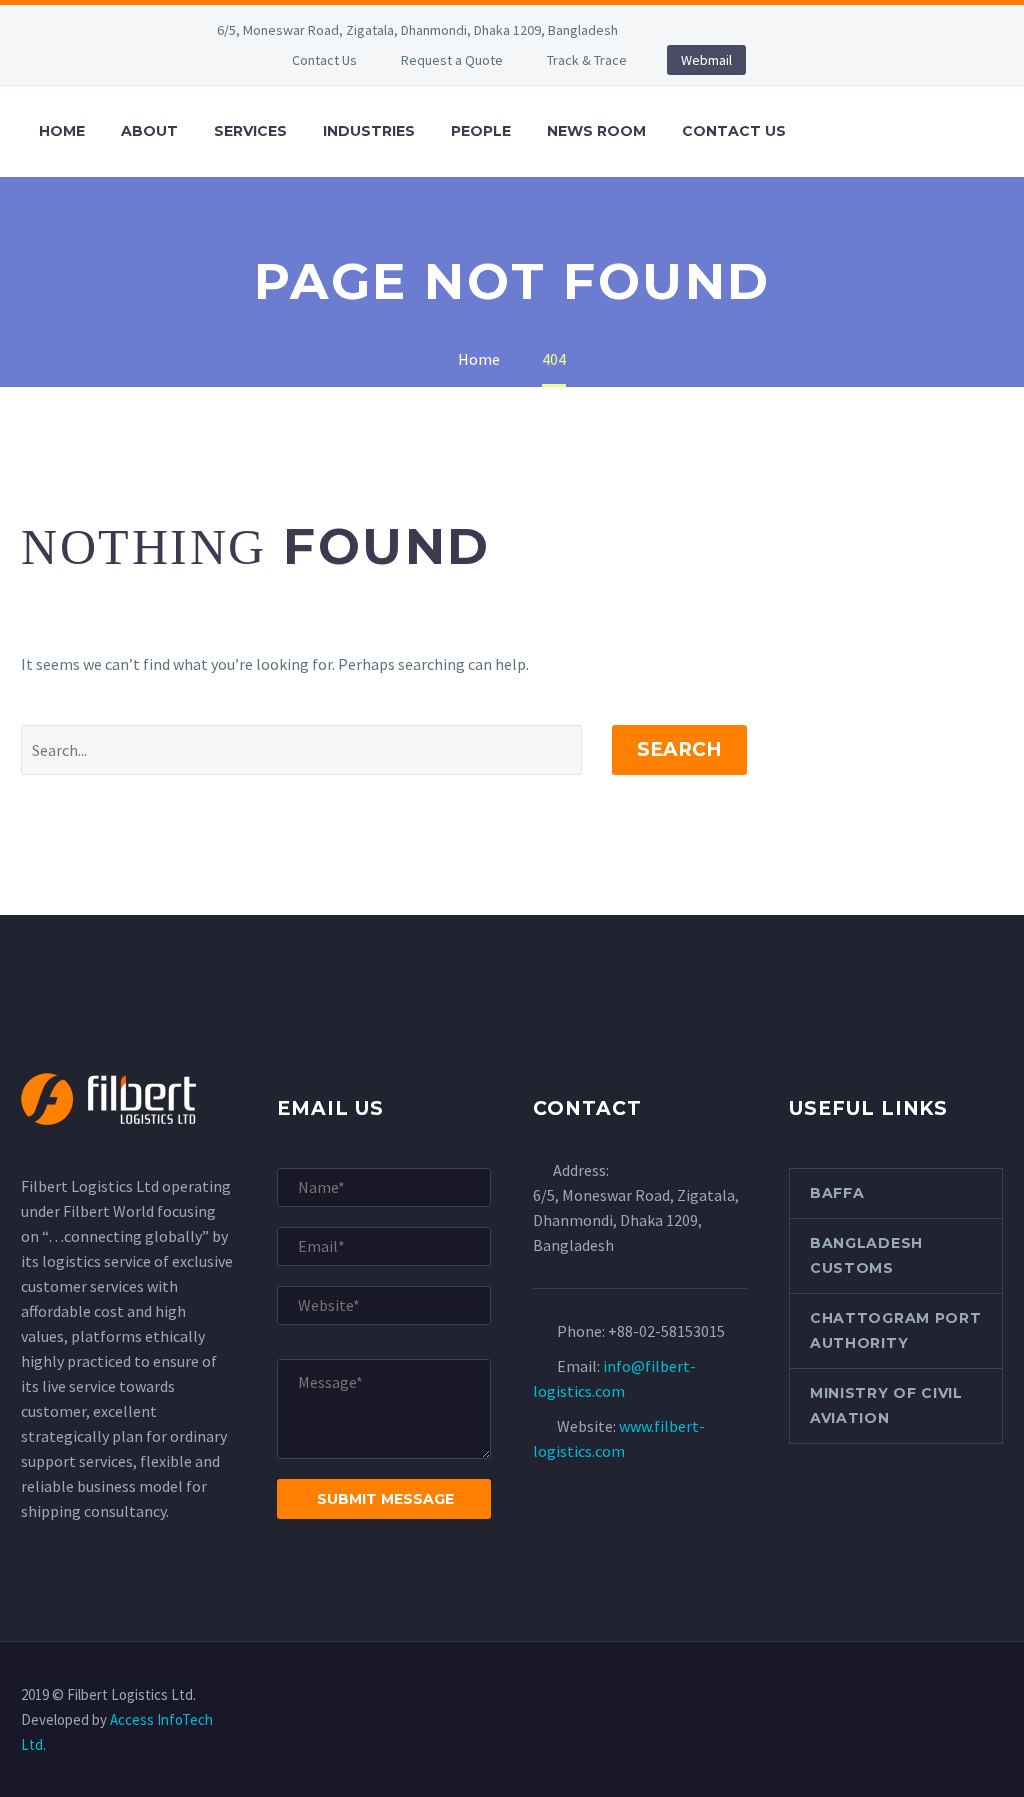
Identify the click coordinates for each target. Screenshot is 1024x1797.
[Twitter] (758, 30)
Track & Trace (587, 60)
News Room (596, 131)
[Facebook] (698, 30)
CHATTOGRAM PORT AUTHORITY (896, 1330)
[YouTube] (818, 30)
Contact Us (324, 60)
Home (62, 131)
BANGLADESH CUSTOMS (866, 1255)
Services (250, 131)
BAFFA (837, 1193)
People (481, 131)
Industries (369, 131)
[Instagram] (788, 30)
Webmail (706, 60)
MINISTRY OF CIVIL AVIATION (886, 1405)
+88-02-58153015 (666, 1331)
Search (679, 749)
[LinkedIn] (728, 30)
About (149, 131)
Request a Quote (452, 60)
